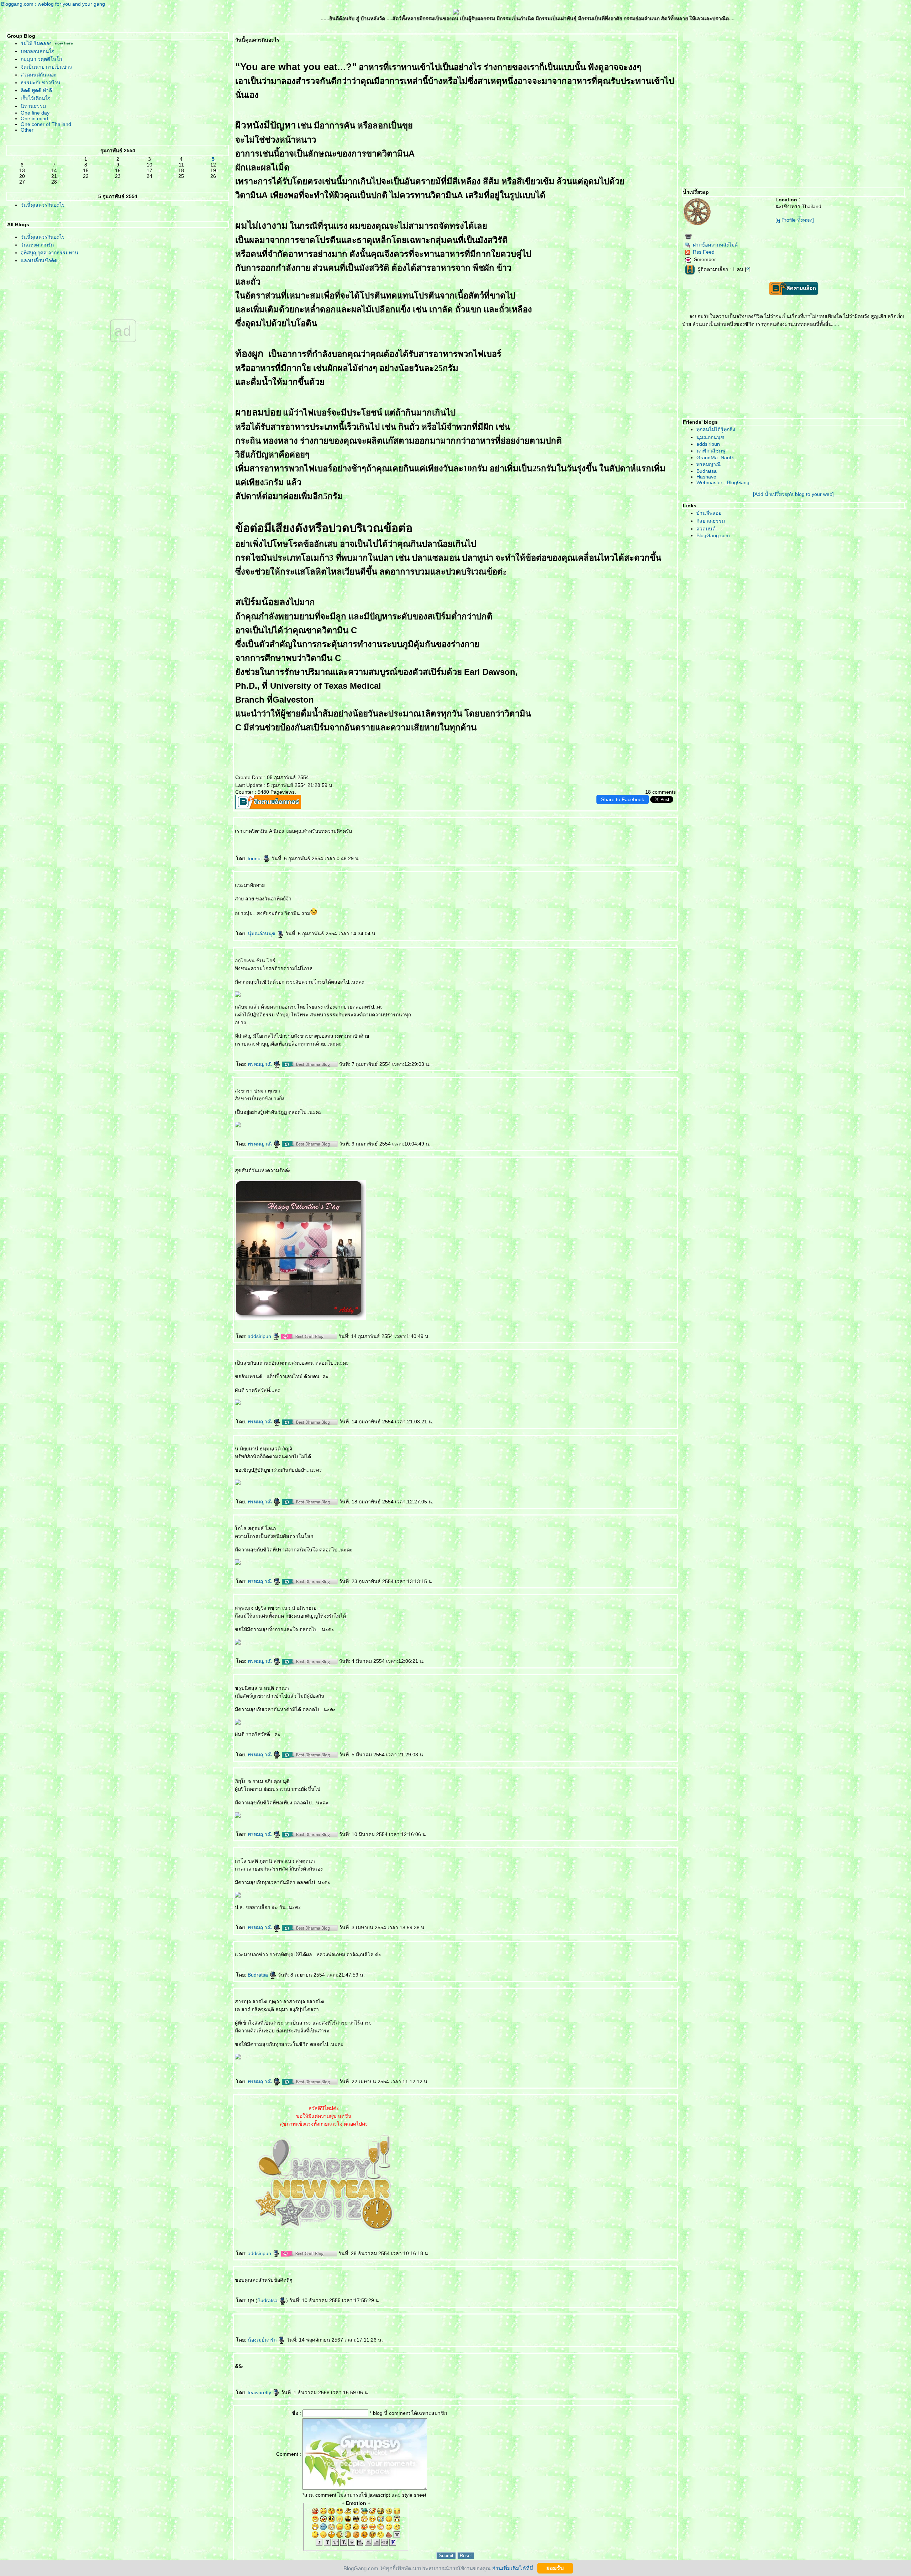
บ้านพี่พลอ (709, 513)
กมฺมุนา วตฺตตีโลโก (41, 59)
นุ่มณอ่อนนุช (262, 933)
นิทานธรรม (33, 106)
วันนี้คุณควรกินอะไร (43, 205)
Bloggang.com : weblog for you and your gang (53, 4)
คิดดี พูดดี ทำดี (36, 90)
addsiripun (260, 1336)
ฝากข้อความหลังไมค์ (715, 245)
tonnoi (255, 858)
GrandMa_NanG (715, 457)
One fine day (35, 113)
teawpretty (260, 2392)
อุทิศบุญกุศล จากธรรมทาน (49, 253)
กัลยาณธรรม (711, 521)
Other (27, 130)
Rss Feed (704, 252)
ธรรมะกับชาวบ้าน (41, 83)
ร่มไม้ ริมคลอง (36, 43)
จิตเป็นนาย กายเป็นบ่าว (46, 67)
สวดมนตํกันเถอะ (39, 75)
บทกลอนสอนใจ (38, 51)
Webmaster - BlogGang (723, 482)
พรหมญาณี (260, 1064)
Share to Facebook (623, 799)
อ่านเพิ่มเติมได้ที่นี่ (513, 2568)
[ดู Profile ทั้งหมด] (795, 220)
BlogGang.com (713, 535)
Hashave (706, 477)
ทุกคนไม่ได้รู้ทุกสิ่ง (716, 429)
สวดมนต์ (706, 529)
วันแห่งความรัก (37, 245)
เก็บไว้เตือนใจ (36, 98)
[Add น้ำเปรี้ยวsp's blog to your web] (793, 494)
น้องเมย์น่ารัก (263, 2340)
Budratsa (259, 1975)
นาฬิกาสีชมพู (711, 451)
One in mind (34, 118)
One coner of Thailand (46, 124)
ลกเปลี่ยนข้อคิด (39, 260)
